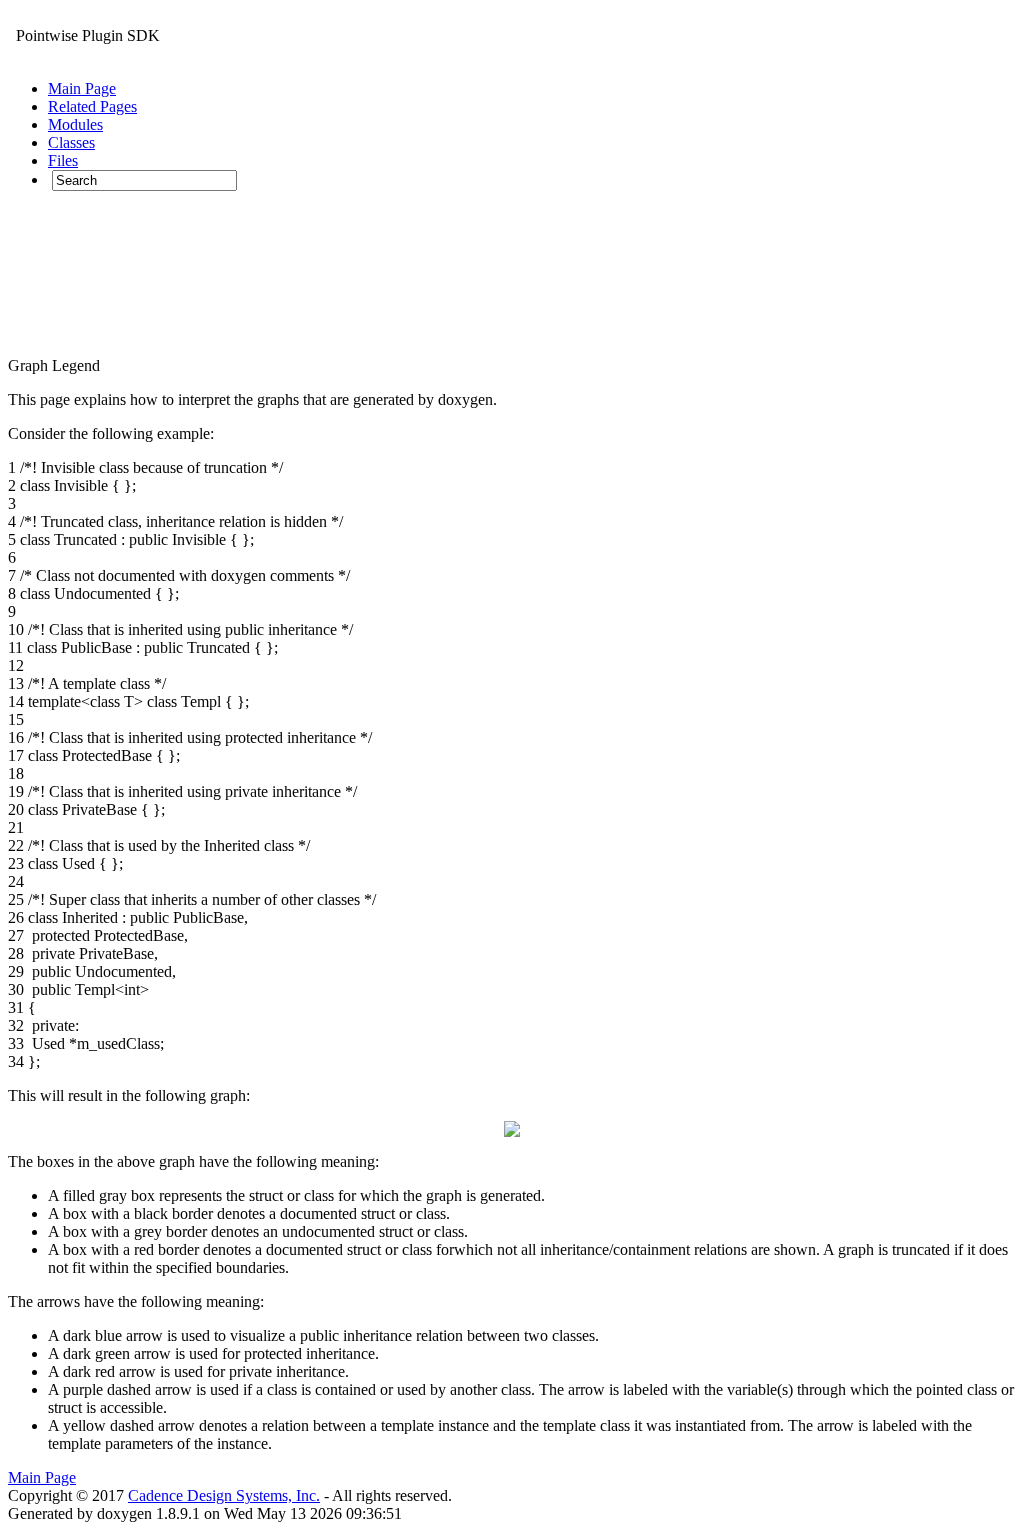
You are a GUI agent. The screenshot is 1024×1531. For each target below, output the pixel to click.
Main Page (42, 1477)
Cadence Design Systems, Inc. (224, 1495)
